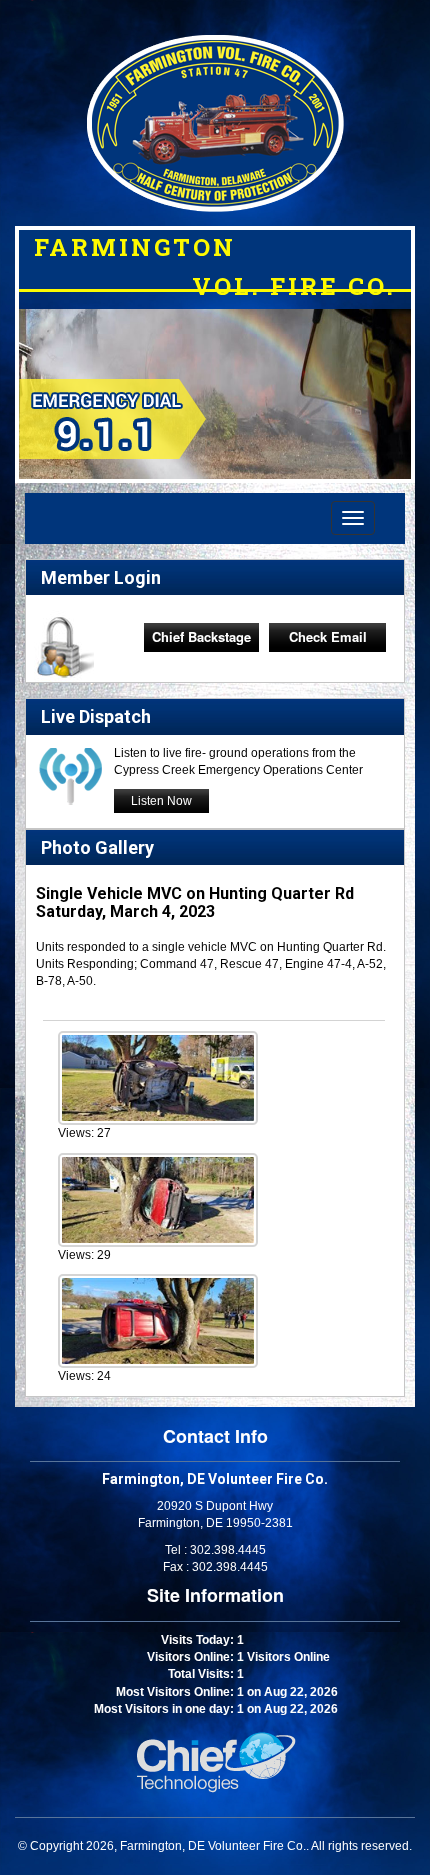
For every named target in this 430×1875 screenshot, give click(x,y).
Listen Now (161, 801)
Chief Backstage (201, 636)
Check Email (328, 636)
